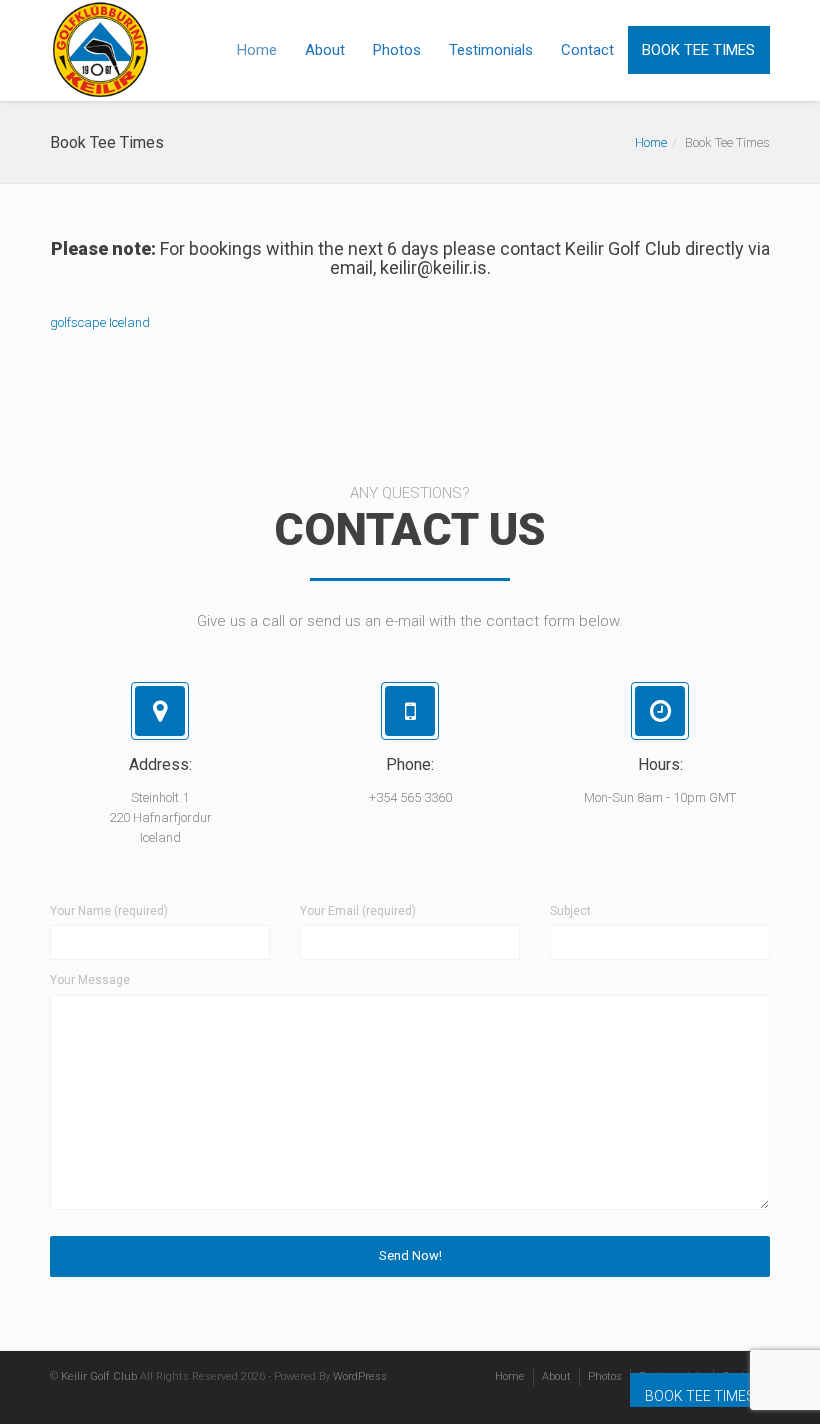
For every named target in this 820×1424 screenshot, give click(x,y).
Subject (570, 911)
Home (257, 50)
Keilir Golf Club (99, 1376)
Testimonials (491, 50)
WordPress (360, 1376)
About (325, 50)
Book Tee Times (698, 50)
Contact (587, 50)
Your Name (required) (109, 911)
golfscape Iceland (100, 322)
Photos (397, 50)
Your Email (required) (358, 911)
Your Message (90, 980)
